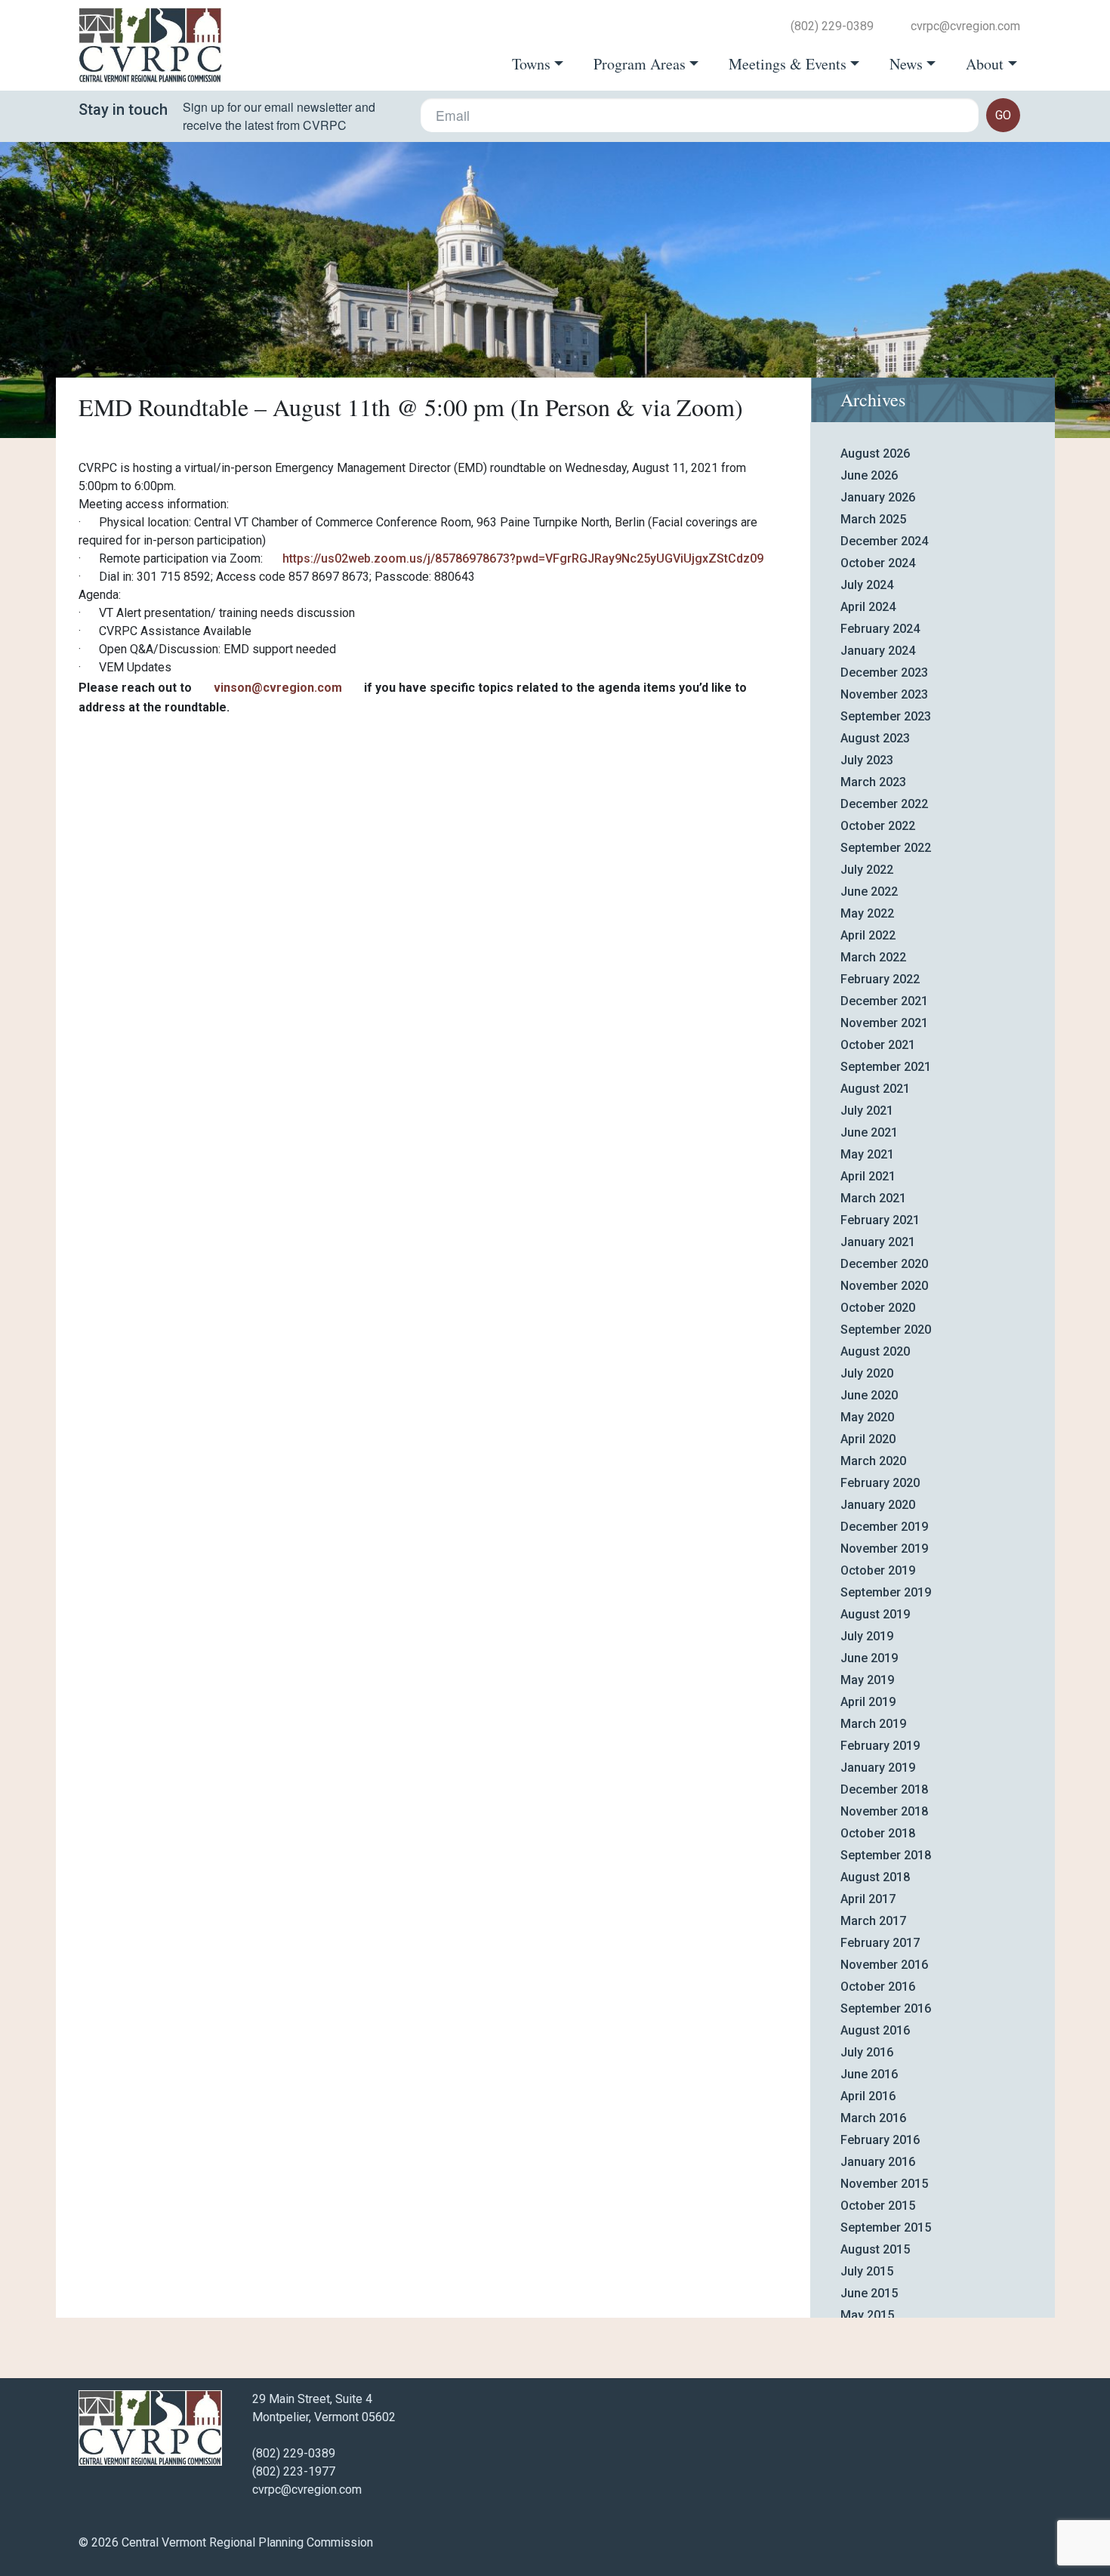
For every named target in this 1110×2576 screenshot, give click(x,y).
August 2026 (875, 453)
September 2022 (886, 848)
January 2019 (878, 1768)
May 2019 (867, 1680)
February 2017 (880, 1943)
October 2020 (878, 1308)
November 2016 (884, 1965)
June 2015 (869, 2293)
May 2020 (867, 1417)
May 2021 (867, 1154)
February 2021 (880, 1220)
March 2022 (873, 957)
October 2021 (878, 1045)
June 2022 (869, 892)
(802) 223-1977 (294, 2471)
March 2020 (873, 1461)
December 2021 (884, 1001)
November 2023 (884, 694)
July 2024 (867, 585)
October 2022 (878, 826)
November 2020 (884, 1286)
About (985, 64)
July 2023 (867, 760)
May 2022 (867, 913)
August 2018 (875, 1877)
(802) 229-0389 (832, 26)
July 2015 (867, 2271)
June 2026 (869, 475)
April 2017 (868, 1899)
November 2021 (884, 1023)
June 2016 (869, 2074)
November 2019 (884, 1549)
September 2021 (886, 1067)
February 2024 (880, 629)
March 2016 (873, 2118)
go (1003, 115)
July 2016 (867, 2052)
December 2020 (884, 1264)
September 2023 (886, 716)
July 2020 (867, 1373)
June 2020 (869, 1395)
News (906, 64)
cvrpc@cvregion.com (965, 26)
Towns (531, 64)
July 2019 (867, 1636)
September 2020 (886, 1330)
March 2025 (873, 519)
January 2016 (878, 2162)
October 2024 (878, 563)
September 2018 (886, 1855)
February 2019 (880, 1746)
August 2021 (875, 1089)
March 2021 (873, 1198)
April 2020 (868, 1439)
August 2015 (875, 2249)
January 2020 (878, 1505)
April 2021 (868, 1176)
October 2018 (878, 1833)
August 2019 (875, 1614)
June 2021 (869, 1132)
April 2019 (868, 1702)
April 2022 (868, 935)
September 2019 (886, 1592)
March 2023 (873, 782)
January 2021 (878, 1242)
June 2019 (869, 1658)
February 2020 (880, 1483)
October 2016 (878, 1987)
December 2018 (884, 1789)
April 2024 (868, 607)
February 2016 (880, 2140)
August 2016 (875, 2030)
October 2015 (878, 2206)
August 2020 (875, 1351)
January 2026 (878, 497)
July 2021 (867, 1111)
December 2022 (884, 804)
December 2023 (884, 673)
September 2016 (886, 2008)
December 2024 (884, 541)
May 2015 (867, 2315)
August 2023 (875, 738)
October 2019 (878, 1570)
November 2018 (884, 1811)
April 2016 (868, 2096)
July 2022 (867, 870)
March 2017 (873, 1921)
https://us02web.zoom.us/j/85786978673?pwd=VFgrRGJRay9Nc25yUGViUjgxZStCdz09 (523, 558)
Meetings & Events (788, 64)
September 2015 (886, 2227)
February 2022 (880, 979)
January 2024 (878, 651)
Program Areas (640, 64)
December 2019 (884, 1527)
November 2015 (884, 2184)
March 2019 (873, 1724)
